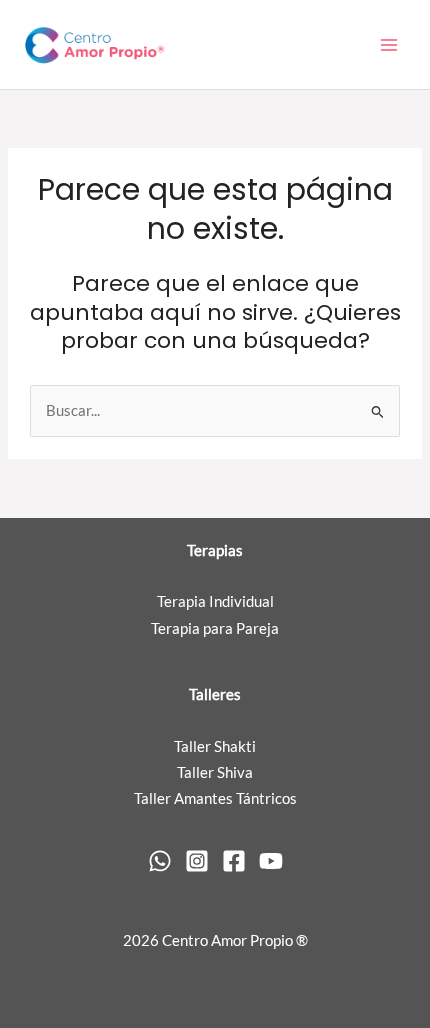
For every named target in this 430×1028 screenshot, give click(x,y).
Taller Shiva (215, 772)
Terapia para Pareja (215, 628)
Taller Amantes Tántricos (215, 798)
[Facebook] (234, 861)
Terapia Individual (215, 601)
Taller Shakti (215, 746)
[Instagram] (197, 861)
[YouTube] (271, 861)
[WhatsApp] (160, 861)
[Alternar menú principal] (389, 45)
